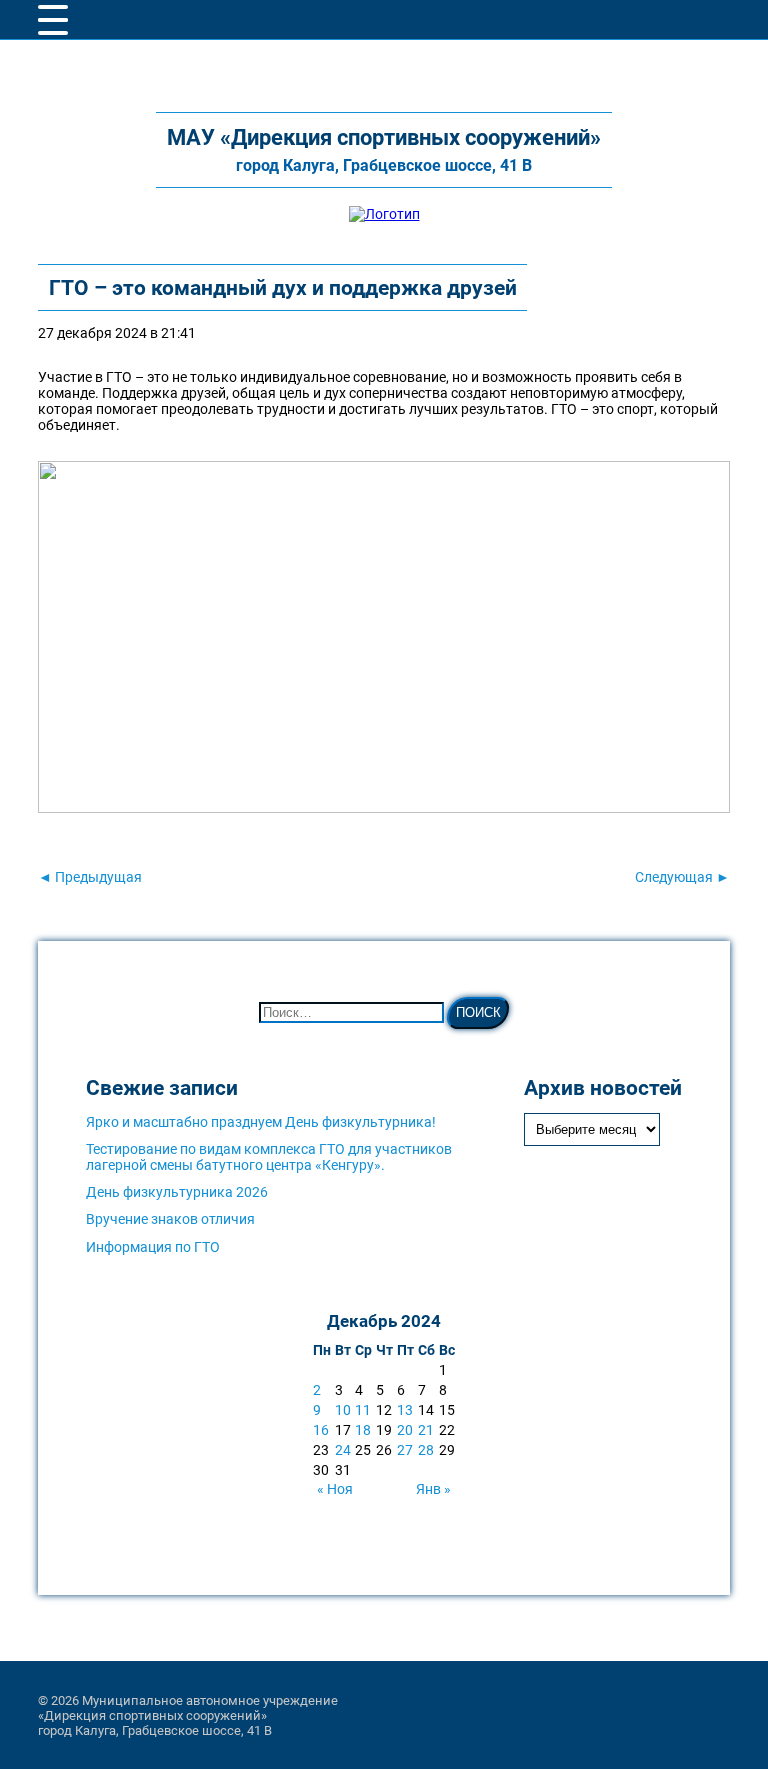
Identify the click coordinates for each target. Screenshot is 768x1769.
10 (343, 1410)
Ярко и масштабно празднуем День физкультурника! (261, 1122)
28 (426, 1450)
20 (405, 1430)
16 (321, 1430)
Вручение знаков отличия (170, 1219)
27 (405, 1450)
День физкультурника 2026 (177, 1192)
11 (363, 1410)
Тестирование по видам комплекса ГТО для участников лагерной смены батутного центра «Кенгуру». (269, 1157)
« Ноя (335, 1489)
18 (363, 1430)
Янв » (433, 1489)
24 (343, 1450)
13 (405, 1410)
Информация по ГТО (153, 1247)
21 (426, 1430)
